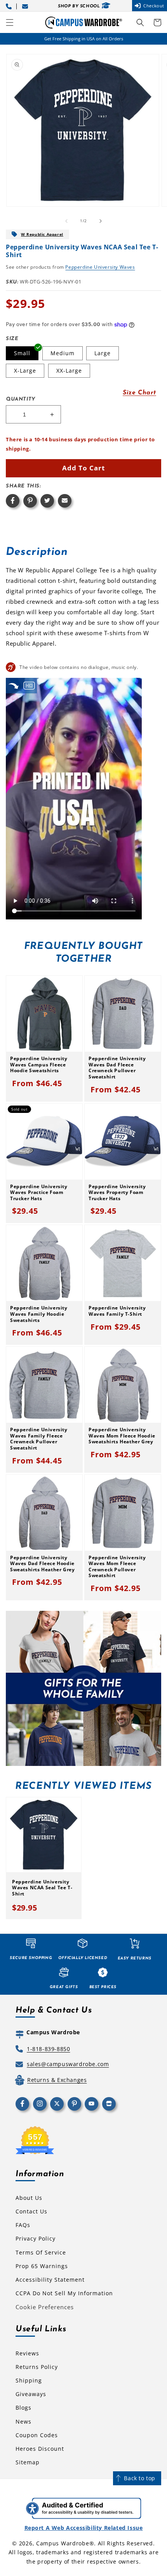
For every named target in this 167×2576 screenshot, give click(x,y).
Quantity (21, 399)
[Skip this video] (14, 685)
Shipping (29, 2380)
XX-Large (69, 371)
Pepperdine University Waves (100, 267)
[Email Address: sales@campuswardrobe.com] (26, 6)
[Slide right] (101, 221)
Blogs (23, 2408)
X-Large (25, 371)
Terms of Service (41, 2252)
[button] (10, 22)
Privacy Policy (36, 2238)
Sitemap (28, 2462)
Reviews (27, 2353)
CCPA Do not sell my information (64, 2293)
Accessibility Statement (50, 2280)
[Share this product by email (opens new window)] (65, 501)
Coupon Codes (37, 2435)
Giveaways (31, 2394)
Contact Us (31, 2211)
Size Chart (139, 393)
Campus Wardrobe (63, 2543)
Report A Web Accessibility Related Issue (84, 2528)
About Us (29, 2198)
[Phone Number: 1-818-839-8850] (10, 6)
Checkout (154, 6)
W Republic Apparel (42, 234)
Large (103, 353)
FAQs (23, 2225)
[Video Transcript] (29, 685)
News (23, 2421)
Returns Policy (37, 2367)
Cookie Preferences (45, 2307)
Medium (63, 353)
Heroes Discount (40, 2449)
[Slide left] (66, 221)
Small (22, 353)
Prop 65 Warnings (42, 2266)
